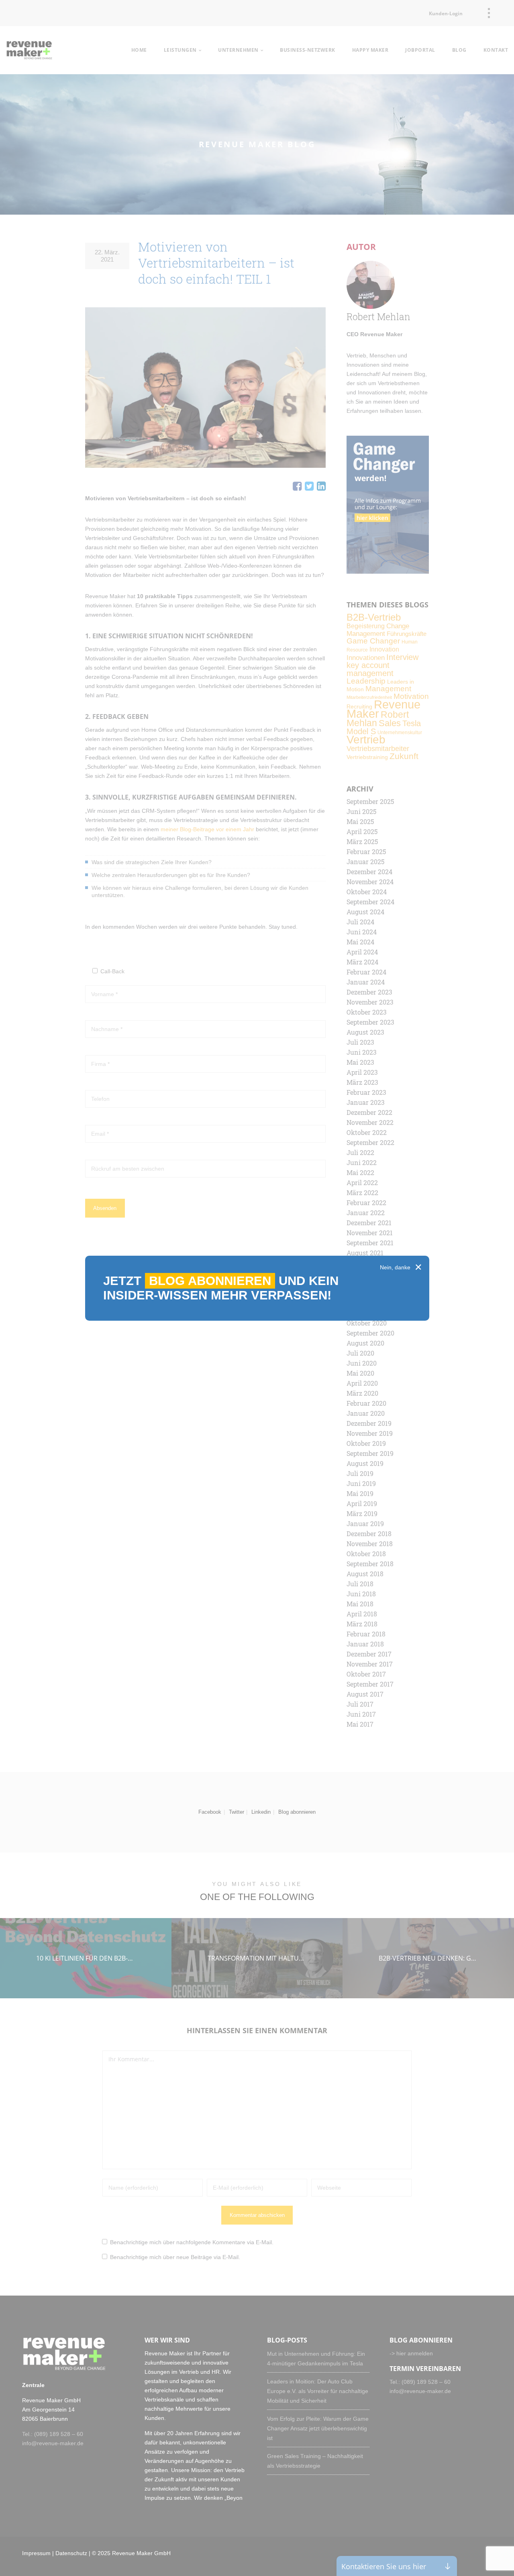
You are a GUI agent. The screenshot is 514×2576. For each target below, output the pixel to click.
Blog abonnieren (210, 1281)
